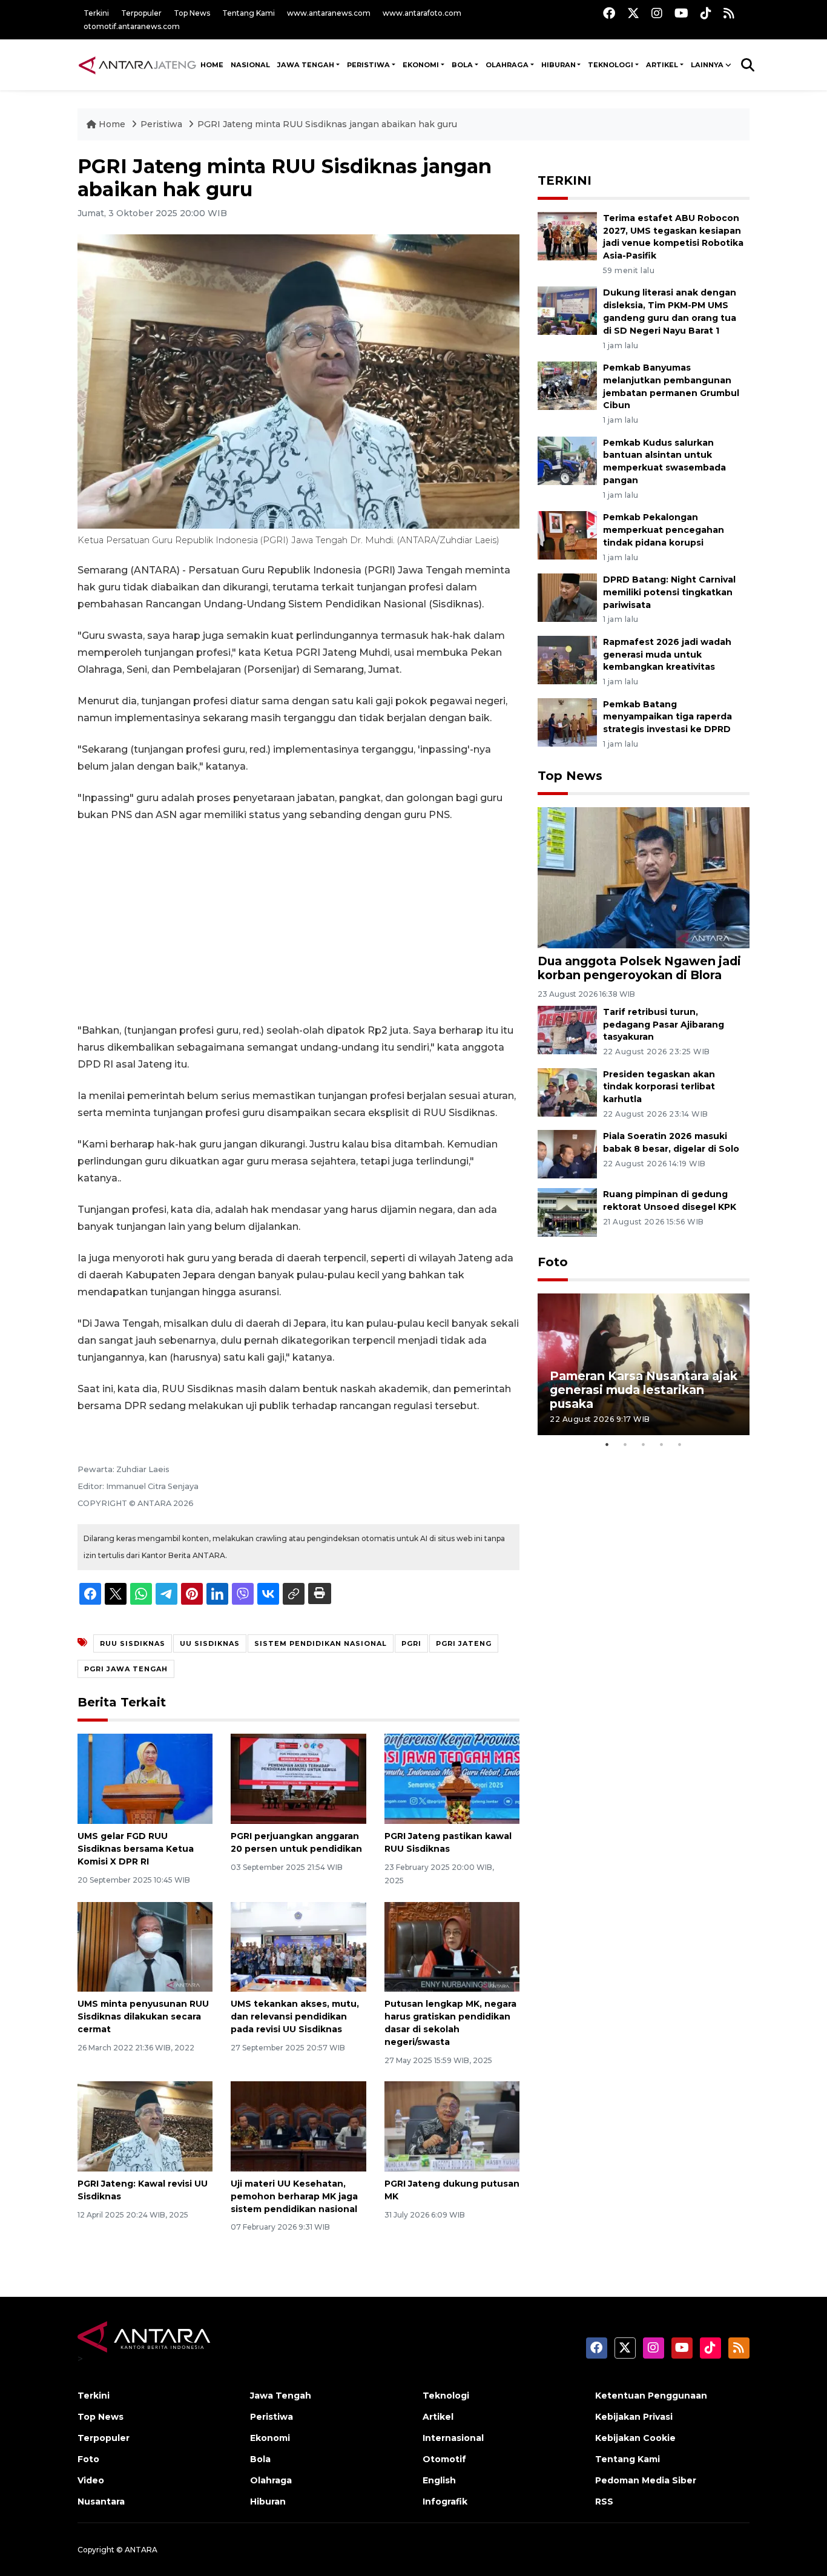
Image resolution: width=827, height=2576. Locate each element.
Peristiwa (163, 124)
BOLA (462, 65)
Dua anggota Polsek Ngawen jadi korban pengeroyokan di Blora (639, 968)
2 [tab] (625, 1444)
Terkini (96, 13)
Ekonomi (270, 2438)
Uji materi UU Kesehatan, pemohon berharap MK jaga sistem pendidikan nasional (294, 2196)
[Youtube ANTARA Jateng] (681, 13)
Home (112, 124)
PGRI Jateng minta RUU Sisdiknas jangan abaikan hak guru (327, 124)
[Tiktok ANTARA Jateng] (706, 13)
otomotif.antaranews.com (132, 26)
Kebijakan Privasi (634, 2417)
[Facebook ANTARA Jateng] (609, 13)
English (439, 2480)
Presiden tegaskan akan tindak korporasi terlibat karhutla (659, 1087)
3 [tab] (644, 1444)
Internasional (453, 2438)
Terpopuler (141, 13)
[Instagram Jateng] (657, 13)
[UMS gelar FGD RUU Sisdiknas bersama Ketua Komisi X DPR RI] (145, 1778)
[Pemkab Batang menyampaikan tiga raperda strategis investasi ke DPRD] (567, 722)
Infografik (445, 2502)
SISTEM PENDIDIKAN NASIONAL (321, 1643)
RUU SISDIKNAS (133, 1643)
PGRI (411, 1643)
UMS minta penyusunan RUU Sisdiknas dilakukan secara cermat (143, 2016)
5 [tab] (680, 1444)
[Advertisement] (298, 923)
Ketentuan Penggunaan (651, 2396)
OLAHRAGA (507, 65)
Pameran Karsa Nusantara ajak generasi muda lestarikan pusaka (644, 1390)
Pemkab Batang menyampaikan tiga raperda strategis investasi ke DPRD (667, 717)
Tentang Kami (249, 13)
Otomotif (444, 2459)
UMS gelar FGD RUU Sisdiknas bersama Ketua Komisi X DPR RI (136, 1849)
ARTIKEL (662, 65)
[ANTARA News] (137, 65)
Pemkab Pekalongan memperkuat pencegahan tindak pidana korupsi (664, 530)
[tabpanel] (644, 1364)
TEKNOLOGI (611, 65)
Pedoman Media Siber (646, 2480)
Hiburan (268, 2502)
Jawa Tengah (306, 65)
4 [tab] (662, 1444)
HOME (212, 65)
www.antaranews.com (329, 13)
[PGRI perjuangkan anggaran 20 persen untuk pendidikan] (298, 1778)
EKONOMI (421, 65)
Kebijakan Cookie (635, 2438)
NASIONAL (250, 65)
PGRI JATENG (464, 1643)
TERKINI (565, 180)
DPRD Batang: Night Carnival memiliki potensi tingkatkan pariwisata (669, 592)
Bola (260, 2459)
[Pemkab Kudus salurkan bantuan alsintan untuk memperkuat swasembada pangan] (567, 460)
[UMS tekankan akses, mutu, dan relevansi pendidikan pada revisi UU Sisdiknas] (298, 1946)
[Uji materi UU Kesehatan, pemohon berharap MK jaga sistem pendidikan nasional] (298, 2126)
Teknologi (446, 2396)
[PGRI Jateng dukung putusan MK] (452, 2126)
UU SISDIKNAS (210, 1643)
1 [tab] (607, 1444)
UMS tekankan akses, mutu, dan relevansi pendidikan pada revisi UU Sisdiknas (295, 2016)
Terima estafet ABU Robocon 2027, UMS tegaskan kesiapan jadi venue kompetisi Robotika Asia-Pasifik (673, 237)
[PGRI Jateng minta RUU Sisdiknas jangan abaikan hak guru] (644, 877)
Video (91, 2480)
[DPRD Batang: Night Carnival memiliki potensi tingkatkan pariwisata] (567, 597)
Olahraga (271, 2480)
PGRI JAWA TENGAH (126, 1669)
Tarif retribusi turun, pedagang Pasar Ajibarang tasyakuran (664, 1025)
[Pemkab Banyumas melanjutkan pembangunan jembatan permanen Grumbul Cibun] (567, 385)
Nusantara (101, 2502)
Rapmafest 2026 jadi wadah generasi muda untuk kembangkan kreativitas (667, 655)
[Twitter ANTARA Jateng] (633, 13)
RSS (604, 2502)
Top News (192, 13)
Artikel (438, 2417)
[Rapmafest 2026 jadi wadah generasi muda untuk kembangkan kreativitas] (567, 659)
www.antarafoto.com (422, 13)
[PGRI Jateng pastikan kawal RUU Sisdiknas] (452, 1778)
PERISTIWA (368, 65)
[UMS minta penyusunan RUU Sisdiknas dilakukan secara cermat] (145, 1946)
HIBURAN (558, 65)
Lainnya (707, 65)
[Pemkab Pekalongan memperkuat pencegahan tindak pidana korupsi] (567, 534)
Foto (553, 1262)
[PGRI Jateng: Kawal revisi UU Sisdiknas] (145, 2126)
